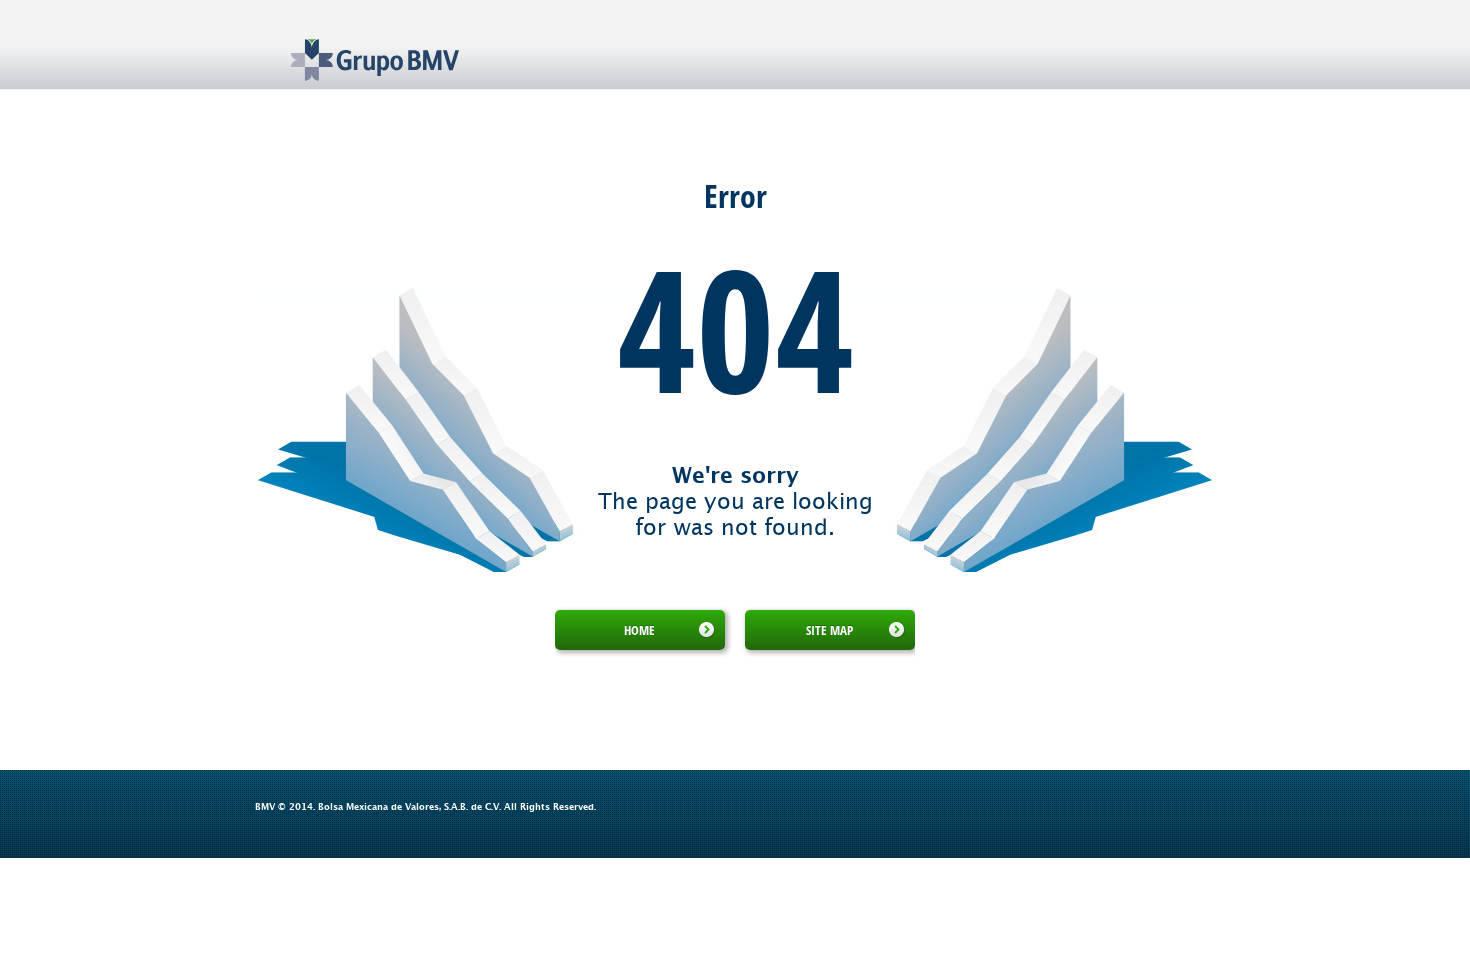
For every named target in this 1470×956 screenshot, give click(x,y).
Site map (829, 630)
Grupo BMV (352, 45)
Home (639, 630)
